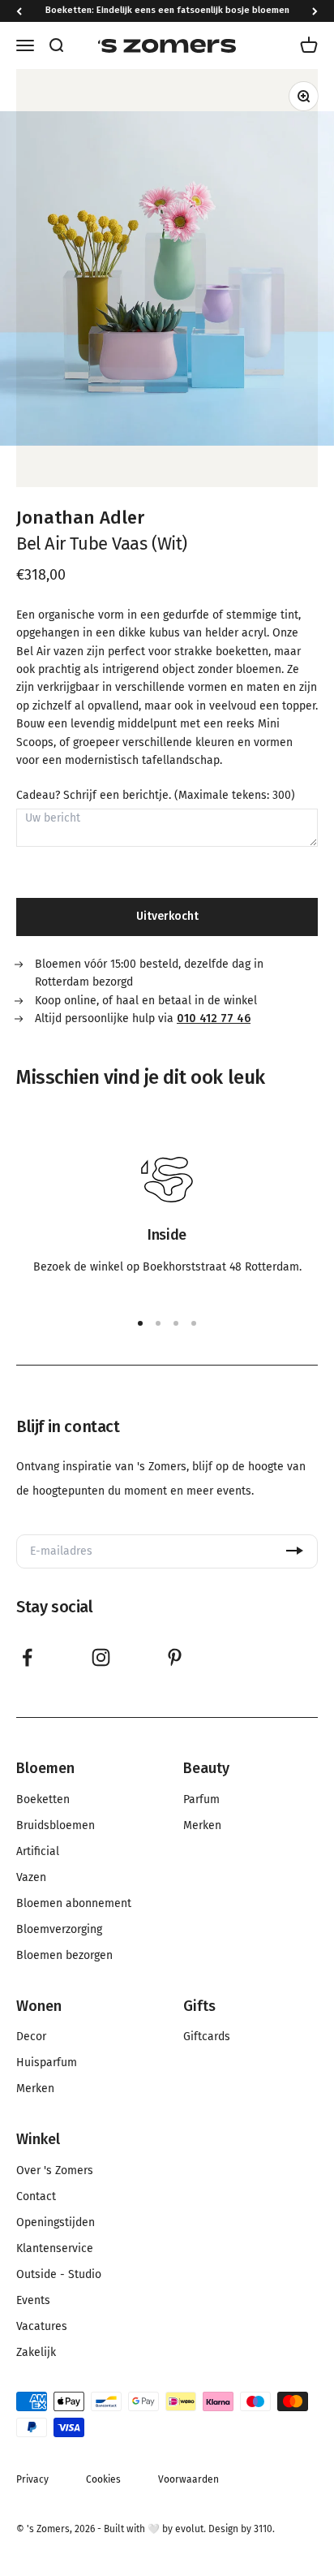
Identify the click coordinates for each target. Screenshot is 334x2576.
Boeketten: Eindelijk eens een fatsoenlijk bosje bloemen (167, 10)
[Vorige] (19, 11)
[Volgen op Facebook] (27, 1657)
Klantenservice (55, 2249)
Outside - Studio (59, 2275)
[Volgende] (315, 11)
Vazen (31, 1878)
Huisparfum (47, 2063)
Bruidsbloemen (56, 1826)
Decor (31, 2037)
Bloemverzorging (59, 1930)
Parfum (201, 1800)
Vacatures (42, 2327)
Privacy (32, 2479)
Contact (36, 2197)
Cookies (103, 2479)
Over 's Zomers (55, 2171)
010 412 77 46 (214, 1018)
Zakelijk (36, 2353)
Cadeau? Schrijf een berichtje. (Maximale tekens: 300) (156, 796)
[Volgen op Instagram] (101, 1657)
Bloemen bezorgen (64, 1956)
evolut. (191, 2529)
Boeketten (43, 1800)
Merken (202, 1826)
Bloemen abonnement (74, 1904)
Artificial (38, 1852)
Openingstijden (56, 2223)
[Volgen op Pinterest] (175, 1657)
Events (33, 2301)
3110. (264, 2529)
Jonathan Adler (80, 518)
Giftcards (207, 2037)
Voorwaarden (188, 2479)
